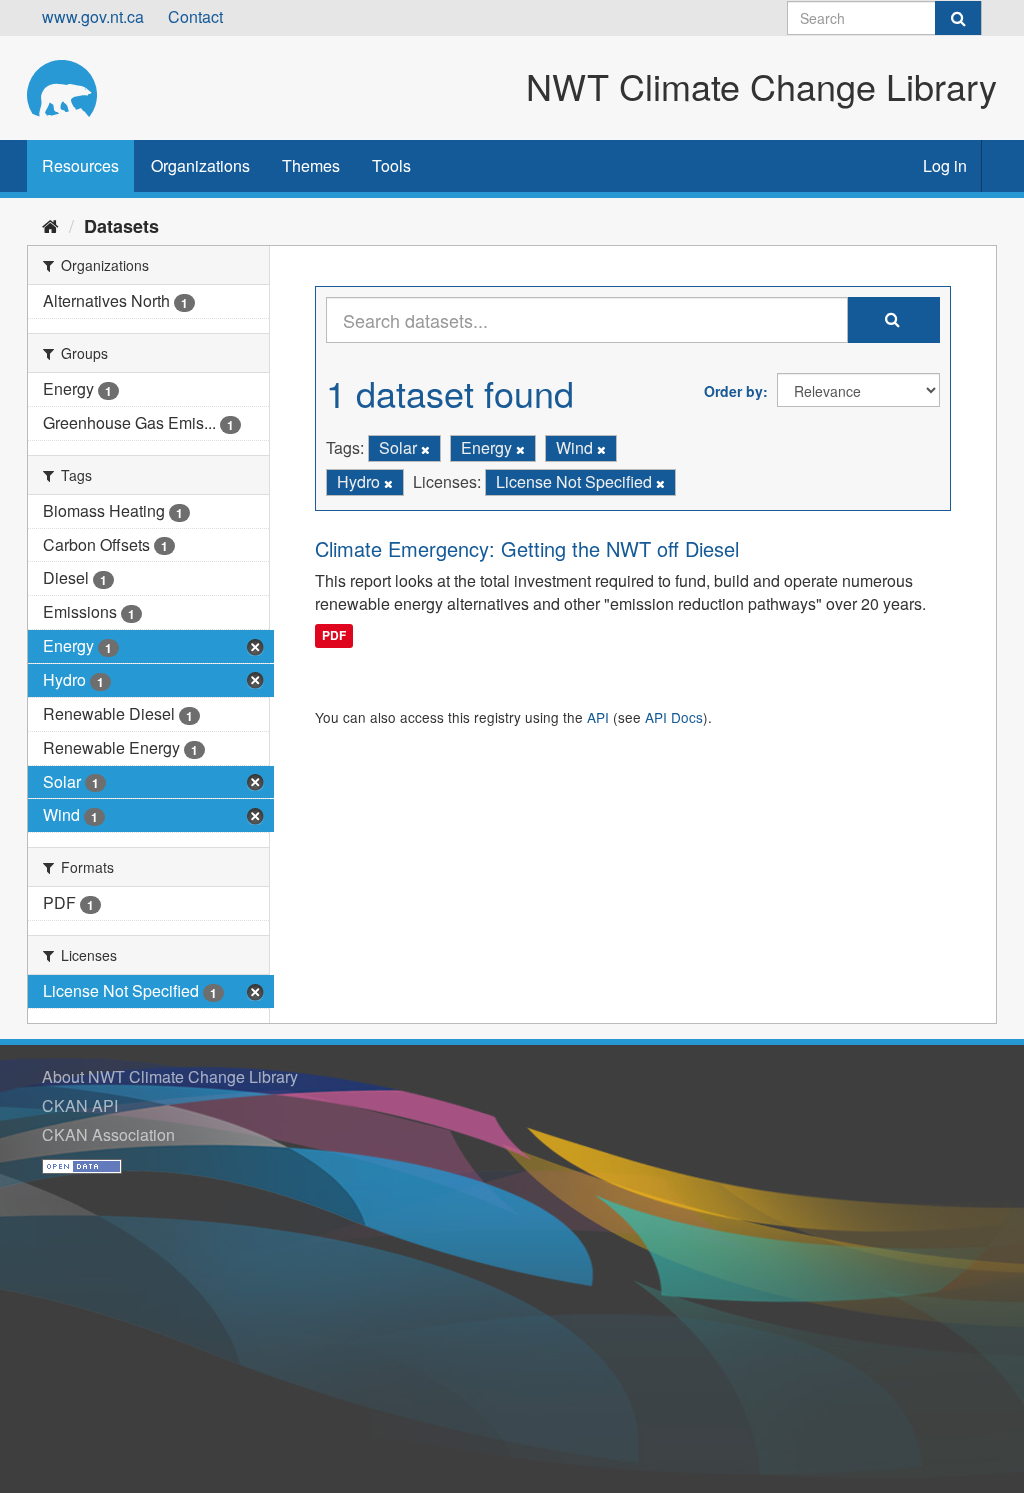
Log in (945, 165)
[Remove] (425, 449)
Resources (80, 165)
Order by (733, 391)
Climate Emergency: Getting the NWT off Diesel (527, 548)
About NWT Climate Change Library (170, 1076)
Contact (195, 16)
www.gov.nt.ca (93, 16)
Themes (311, 165)
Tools (391, 165)
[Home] (50, 225)
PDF (334, 635)
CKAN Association (108, 1134)
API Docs (674, 717)
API (598, 717)
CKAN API (80, 1105)
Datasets (121, 226)
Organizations (200, 165)
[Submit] (958, 18)
